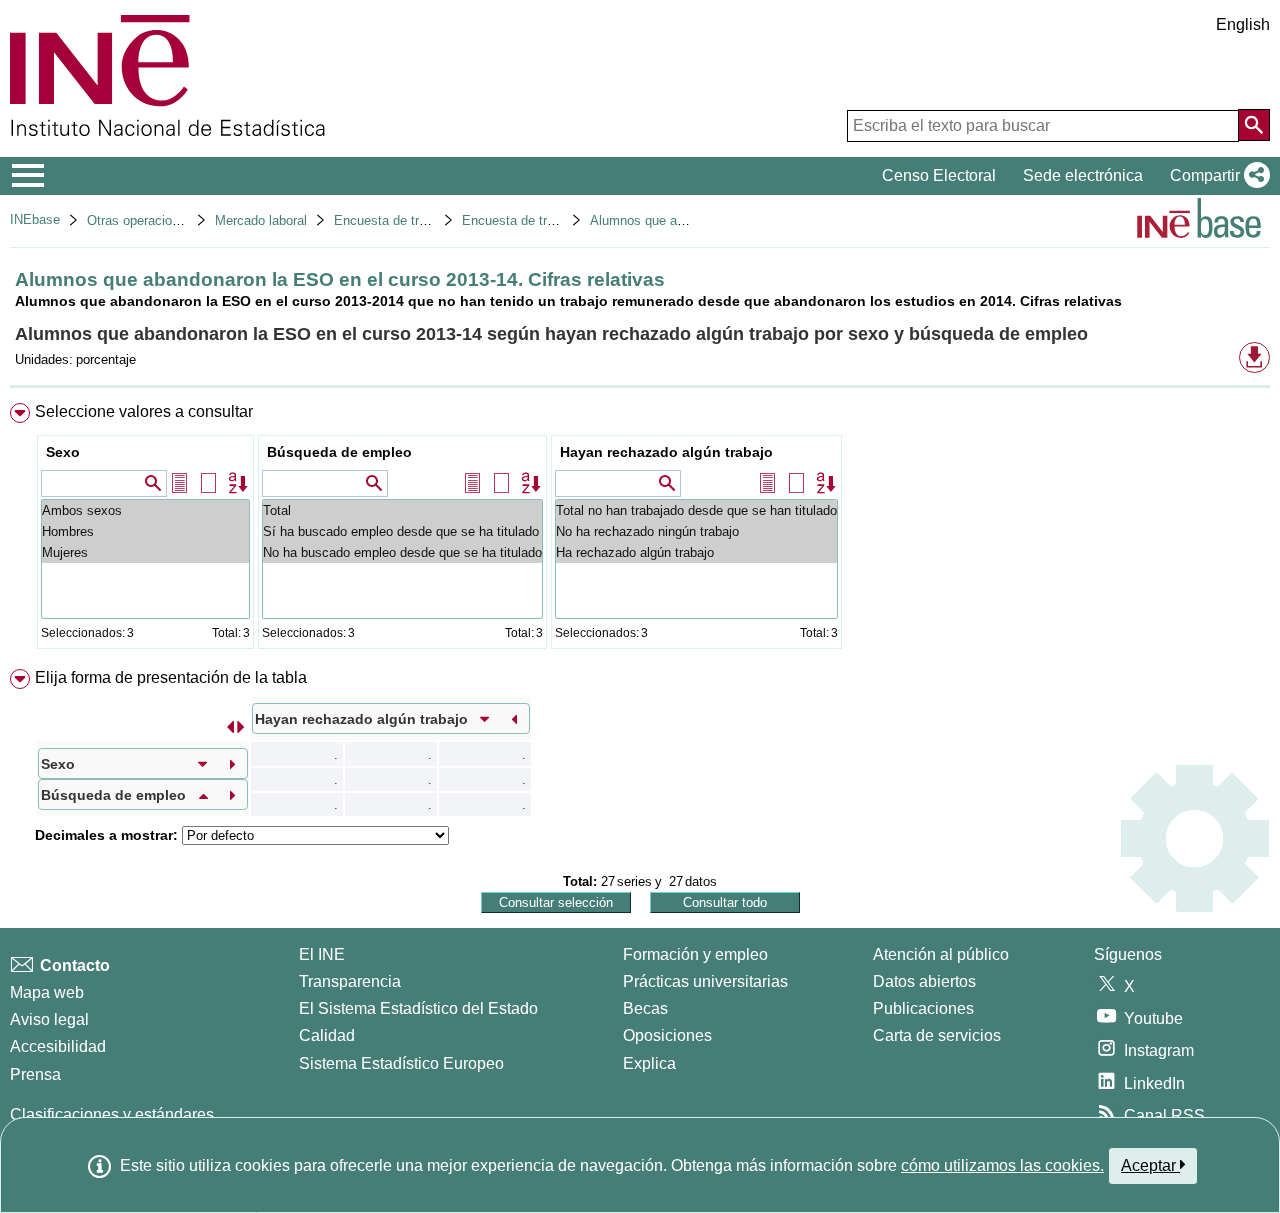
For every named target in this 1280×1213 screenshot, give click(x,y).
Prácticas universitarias (705, 981)
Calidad (327, 1035)
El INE (322, 954)
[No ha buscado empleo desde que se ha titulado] (402, 552)
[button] (1216, 176)
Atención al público (941, 954)
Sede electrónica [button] (1083, 175)
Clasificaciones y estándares (112, 1114)
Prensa (35, 1074)
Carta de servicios (937, 1035)
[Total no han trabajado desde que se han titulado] (696, 510)
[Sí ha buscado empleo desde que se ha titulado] (402, 531)
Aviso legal (49, 1019)
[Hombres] (145, 531)
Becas (645, 1008)
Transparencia (350, 981)
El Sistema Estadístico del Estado (418, 1008)
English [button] (1243, 24)
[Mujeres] (145, 552)
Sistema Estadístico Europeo (401, 1063)
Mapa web (47, 992)
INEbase (35, 219)
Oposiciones (667, 1035)
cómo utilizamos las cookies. (1002, 1165)
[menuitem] (640, 530)
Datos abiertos (924, 981)
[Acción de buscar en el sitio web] (1254, 125)
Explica (649, 1063)
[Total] (402, 510)
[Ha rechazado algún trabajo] (696, 552)
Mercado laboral (261, 220)
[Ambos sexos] (145, 510)
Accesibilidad (58, 1046)
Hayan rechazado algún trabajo (666, 452)
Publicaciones (923, 1008)
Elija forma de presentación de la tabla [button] (171, 677)
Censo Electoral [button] (939, 175)
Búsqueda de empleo (339, 452)
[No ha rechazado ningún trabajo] (696, 531)
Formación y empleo (695, 954)
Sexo (63, 452)
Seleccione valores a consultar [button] (144, 411)
